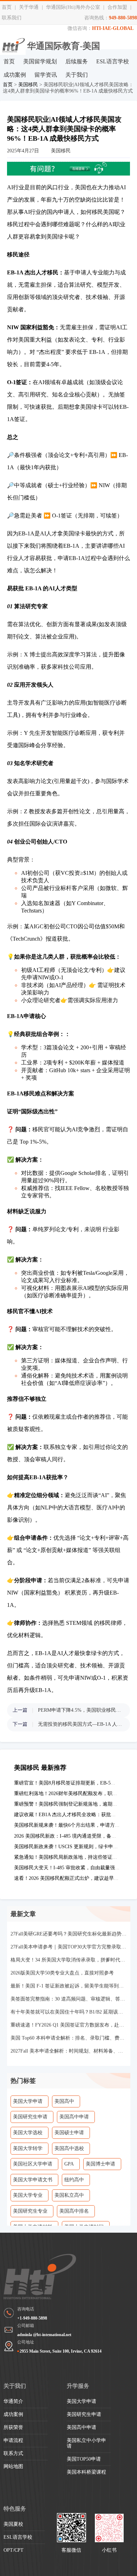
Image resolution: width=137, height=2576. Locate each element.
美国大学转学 (28, 2148)
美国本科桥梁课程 (86, 2472)
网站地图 (13, 2466)
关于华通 (29, 7)
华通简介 (13, 2401)
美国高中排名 (74, 2211)
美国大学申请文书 (33, 2180)
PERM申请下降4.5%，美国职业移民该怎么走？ (80, 1710)
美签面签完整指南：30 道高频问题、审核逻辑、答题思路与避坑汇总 (69, 1999)
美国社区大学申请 (33, 2164)
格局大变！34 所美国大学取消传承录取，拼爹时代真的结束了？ (69, 1960)
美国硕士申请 (69, 2133)
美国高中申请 (74, 2117)
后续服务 (77, 61)
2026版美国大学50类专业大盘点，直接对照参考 (62, 1973)
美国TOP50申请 (84, 2459)
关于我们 (77, 75)
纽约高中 (74, 2180)
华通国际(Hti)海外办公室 (73, 7)
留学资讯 (46, 75)
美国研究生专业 (30, 2211)
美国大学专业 (28, 2195)
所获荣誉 (13, 2427)
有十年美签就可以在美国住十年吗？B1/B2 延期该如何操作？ (69, 2012)
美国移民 (28, 85)
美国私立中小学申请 (86, 2443)
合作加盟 (117, 7)
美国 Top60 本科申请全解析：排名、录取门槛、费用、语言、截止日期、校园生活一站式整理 (69, 2038)
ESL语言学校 (113, 61)
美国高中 (64, 2101)
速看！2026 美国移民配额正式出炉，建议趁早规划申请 (74, 1878)
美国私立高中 (69, 2195)
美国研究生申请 (30, 2117)
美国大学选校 (28, 2133)
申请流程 (13, 2440)
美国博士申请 (100, 2164)
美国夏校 (13, 2524)
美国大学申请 (28, 2101)
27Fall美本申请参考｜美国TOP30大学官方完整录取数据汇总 (69, 1947)
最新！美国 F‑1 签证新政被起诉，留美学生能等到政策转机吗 (69, 1986)
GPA (69, 2164)
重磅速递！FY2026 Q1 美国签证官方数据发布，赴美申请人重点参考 (69, 2025)
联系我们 (12, 18)
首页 (7, 7)
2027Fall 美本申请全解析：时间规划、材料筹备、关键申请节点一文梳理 (69, 2051)
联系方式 (13, 2453)
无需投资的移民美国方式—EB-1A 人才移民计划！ (80, 1724)
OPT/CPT (14, 2550)
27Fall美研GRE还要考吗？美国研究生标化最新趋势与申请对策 (69, 1934)
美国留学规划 (40, 61)
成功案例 (15, 75)
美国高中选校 (69, 2148)
